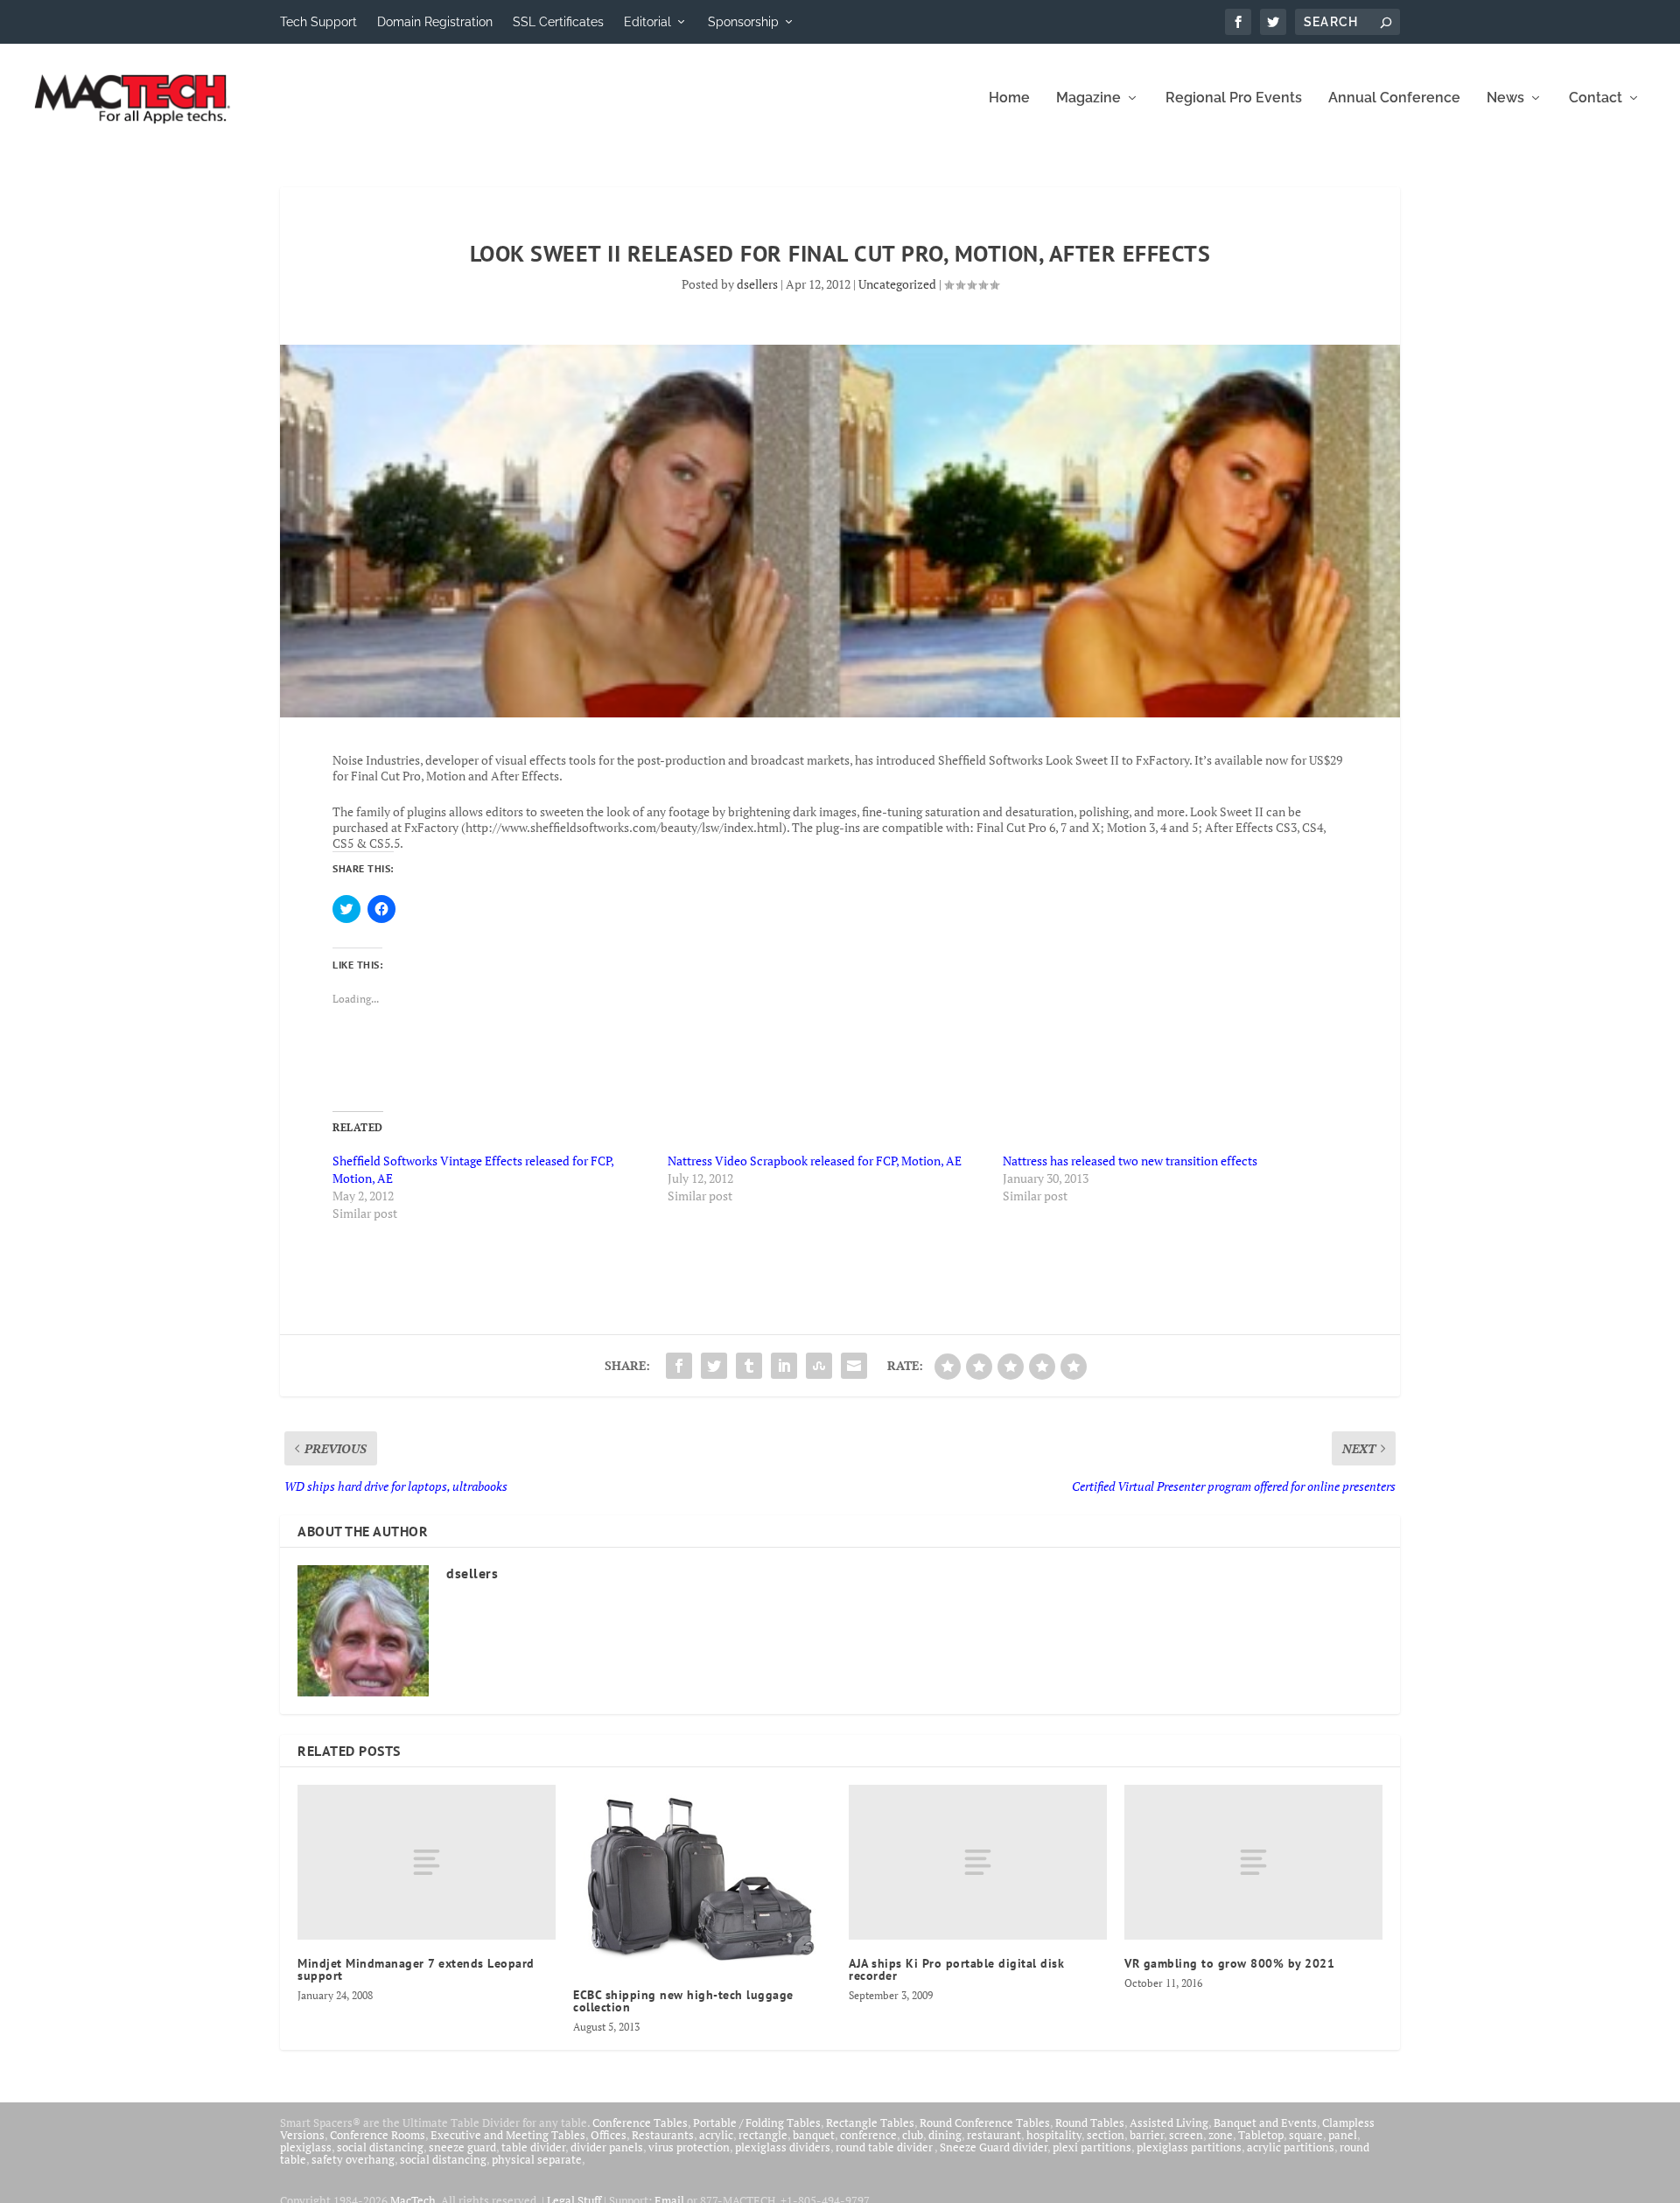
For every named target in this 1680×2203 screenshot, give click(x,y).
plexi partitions (1092, 2147)
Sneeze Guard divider (994, 2147)
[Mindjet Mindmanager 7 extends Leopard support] (427, 1862)
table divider (533, 2147)
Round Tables (1090, 2123)
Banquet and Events (1265, 2123)
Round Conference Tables (985, 2123)
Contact (1596, 98)
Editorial (647, 22)
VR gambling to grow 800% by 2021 (1229, 1963)
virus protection (689, 2147)
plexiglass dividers (783, 2147)
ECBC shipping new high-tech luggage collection (683, 2001)
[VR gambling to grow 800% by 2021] (1253, 1862)
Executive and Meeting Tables (508, 2135)
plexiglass (306, 2147)
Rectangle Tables (870, 2123)
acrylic (716, 2135)
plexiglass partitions (1189, 2147)
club (913, 2135)
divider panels (607, 2147)
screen (1186, 2135)
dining (945, 2135)
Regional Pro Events (1234, 98)
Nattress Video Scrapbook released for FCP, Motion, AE (815, 1161)
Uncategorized (897, 284)
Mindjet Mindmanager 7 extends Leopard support (416, 1969)
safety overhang (353, 2159)
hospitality (1054, 2135)
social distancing (380, 2147)
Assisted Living (1169, 2123)
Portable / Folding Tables (757, 2123)
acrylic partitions (1291, 2147)
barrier (1147, 2135)
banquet (814, 2135)
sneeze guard (462, 2147)
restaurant (994, 2135)
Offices (609, 2135)
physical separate (537, 2159)
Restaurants (663, 2135)
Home (1009, 98)
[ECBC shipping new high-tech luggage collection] (702, 1878)
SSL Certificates (558, 22)
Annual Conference (1394, 98)
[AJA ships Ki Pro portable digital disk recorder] (978, 1862)
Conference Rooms (378, 2135)
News (1505, 98)
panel (1343, 2135)
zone (1221, 2135)
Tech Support (318, 22)
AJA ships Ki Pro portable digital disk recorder (956, 1969)
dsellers (757, 284)
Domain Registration (435, 22)
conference (868, 2135)
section (1106, 2135)
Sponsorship (743, 22)
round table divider (885, 2147)
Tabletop (1261, 2135)
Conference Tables (640, 2123)
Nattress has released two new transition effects (1130, 1161)
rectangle (763, 2135)
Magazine (1088, 98)
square (1306, 2135)
